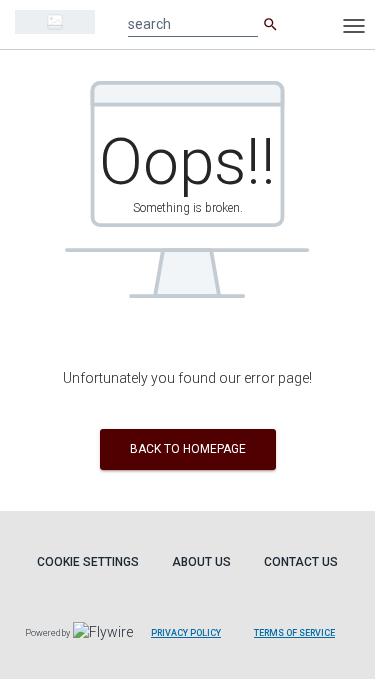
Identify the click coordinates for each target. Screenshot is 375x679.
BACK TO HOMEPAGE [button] (188, 449)
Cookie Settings (88, 562)
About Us (201, 562)
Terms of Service (294, 633)
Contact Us (301, 562)
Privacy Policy (186, 633)
